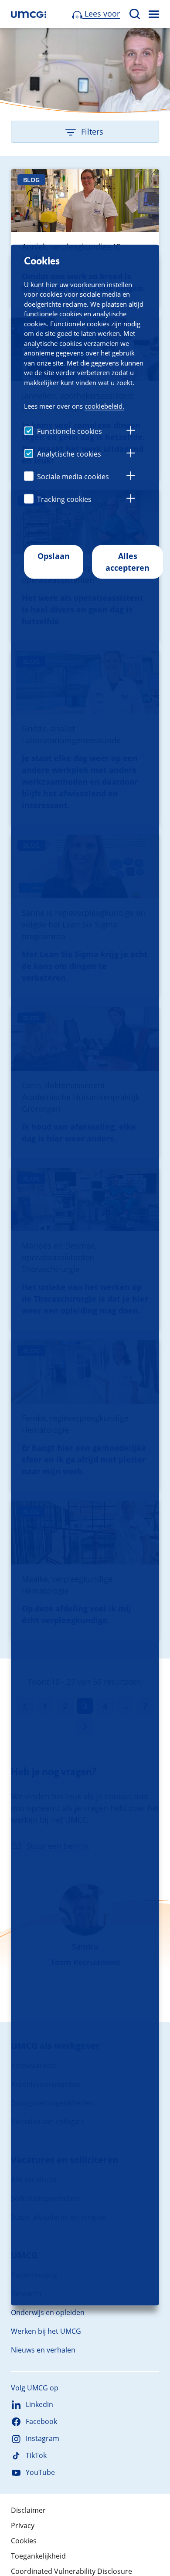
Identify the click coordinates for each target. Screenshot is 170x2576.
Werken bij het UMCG (46, 2331)
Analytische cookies (69, 454)
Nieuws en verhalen (43, 2350)
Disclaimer (28, 2510)
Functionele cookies (70, 431)
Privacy (23, 2525)
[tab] (131, 432)
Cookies (24, 2541)
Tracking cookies (64, 499)
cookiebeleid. (104, 406)
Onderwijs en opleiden (48, 2312)
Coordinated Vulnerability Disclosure (71, 2571)
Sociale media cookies (73, 477)
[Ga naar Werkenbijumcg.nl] (29, 14)
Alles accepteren (127, 562)
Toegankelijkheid (38, 2556)
